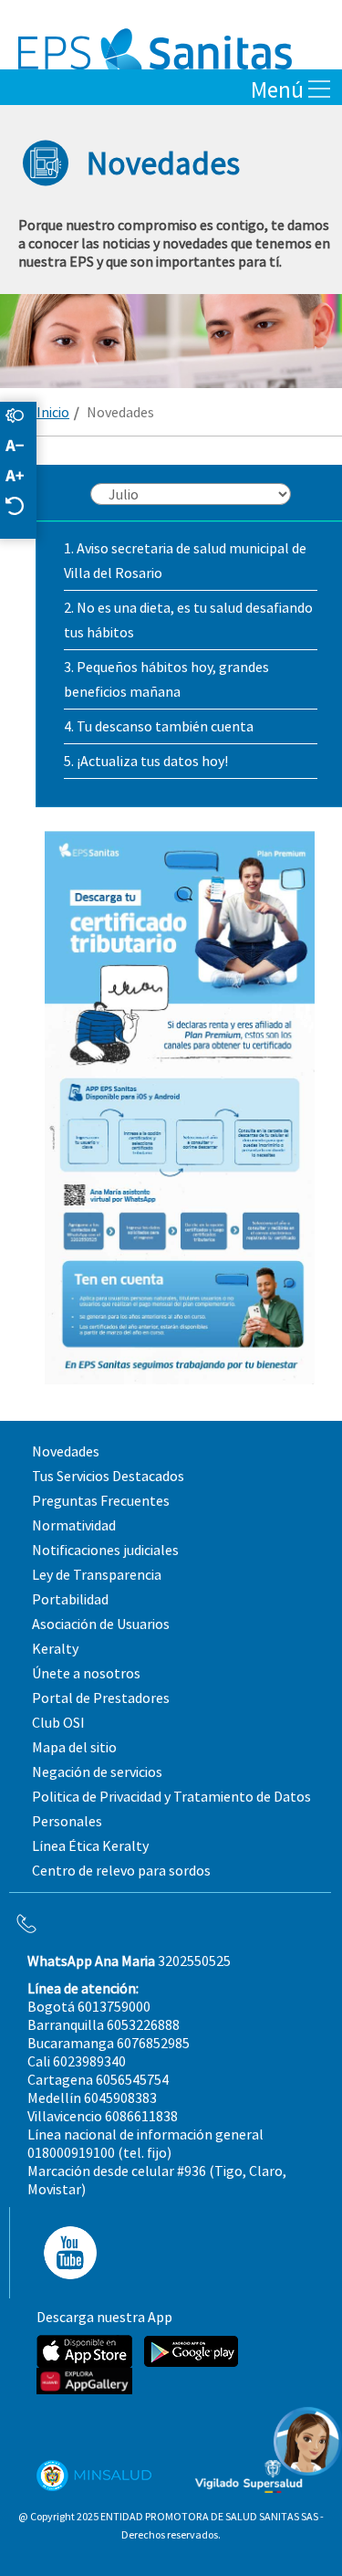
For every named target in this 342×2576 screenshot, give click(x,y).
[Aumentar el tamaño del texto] (24, 477)
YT (65, 2253)
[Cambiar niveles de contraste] (24, 417)
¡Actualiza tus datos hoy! (152, 761)
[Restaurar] (24, 507)
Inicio (53, 412)
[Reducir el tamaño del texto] (24, 447)
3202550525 (129, 1961)
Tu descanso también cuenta (165, 726)
